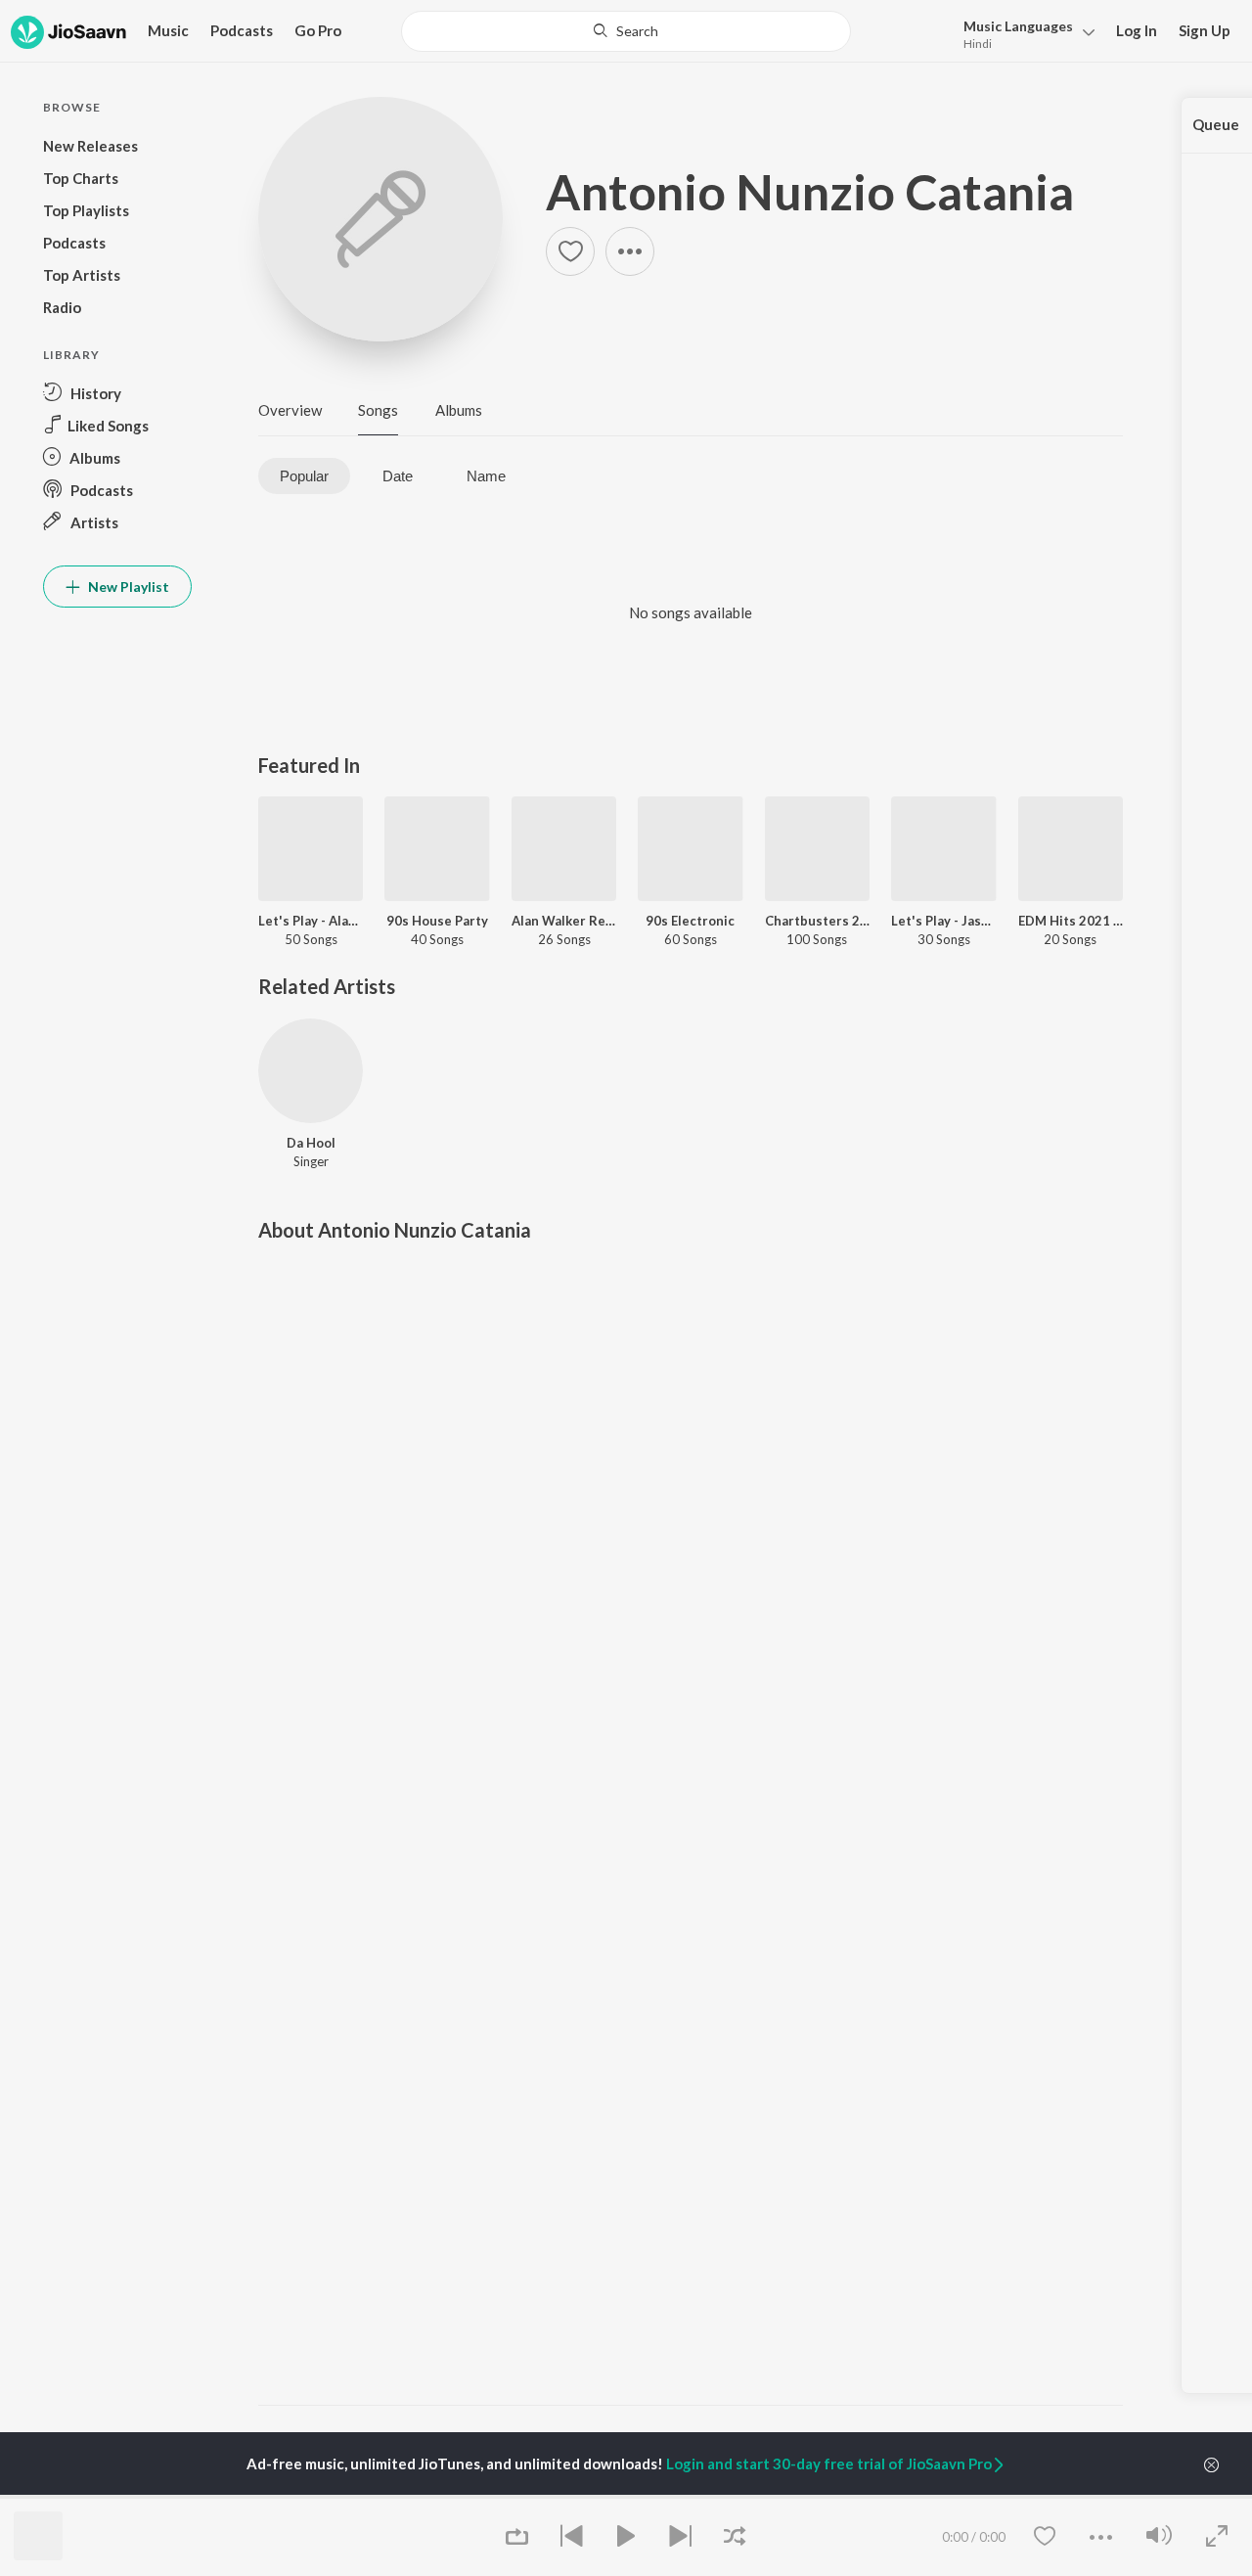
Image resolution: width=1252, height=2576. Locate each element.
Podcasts (242, 30)
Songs (378, 410)
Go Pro (318, 30)
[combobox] (626, 31)
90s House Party (437, 921)
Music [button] (168, 30)
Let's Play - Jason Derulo (943, 921)
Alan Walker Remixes (564, 921)
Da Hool (311, 1143)
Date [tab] (398, 476)
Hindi (978, 44)
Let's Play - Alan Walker (311, 921)
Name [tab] (486, 476)
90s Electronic (690, 921)
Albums (459, 410)
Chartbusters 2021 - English (817, 921)
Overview (290, 410)
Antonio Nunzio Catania (810, 192)
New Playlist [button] (127, 587)
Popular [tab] (304, 476)
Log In (1137, 30)
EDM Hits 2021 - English (1071, 921)
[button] (1024, 33)
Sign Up (1205, 30)
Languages (1018, 26)
